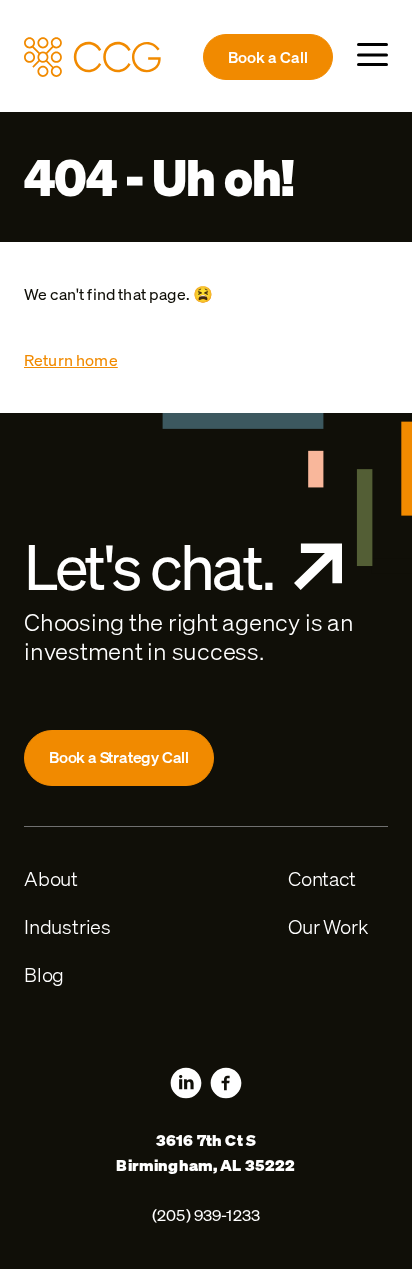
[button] (372, 54)
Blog (44, 974)
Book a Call (268, 57)
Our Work (327, 926)
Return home (71, 360)
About (51, 878)
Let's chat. (149, 567)
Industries (67, 926)
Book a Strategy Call (119, 757)
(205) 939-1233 (206, 1215)
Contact (322, 878)
